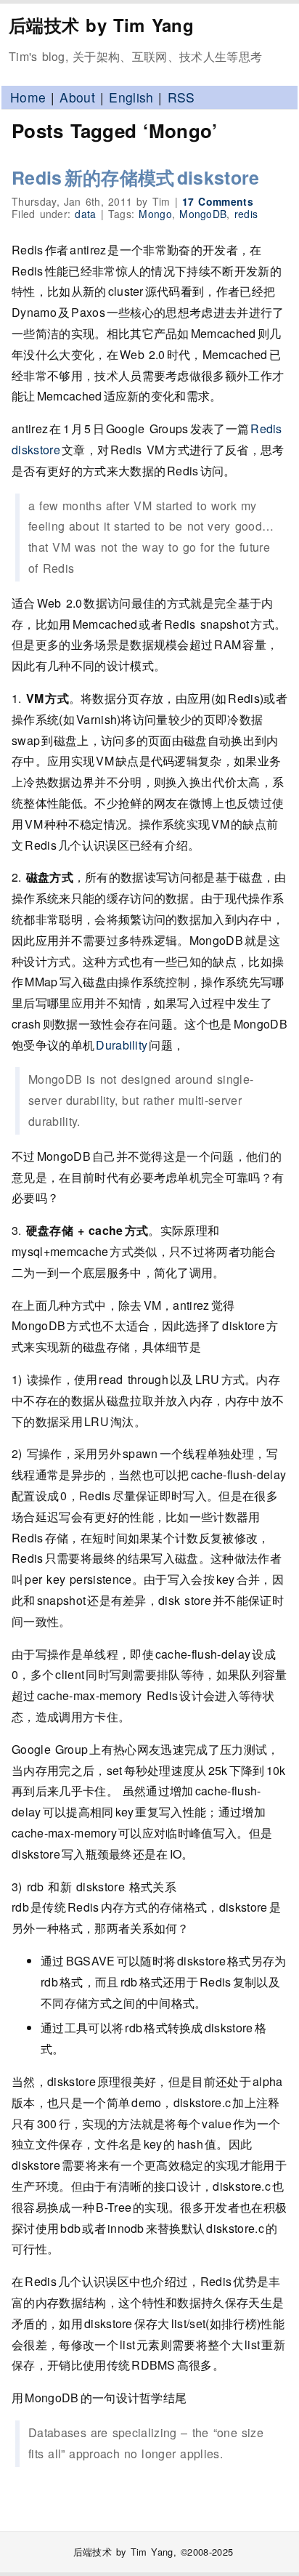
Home (28, 97)
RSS (181, 97)
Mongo (155, 214)
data (85, 214)
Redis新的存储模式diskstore (136, 177)
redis (246, 214)
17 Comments (218, 201)
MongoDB (203, 214)
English (131, 97)
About (77, 97)
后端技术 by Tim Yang (101, 25)
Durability (122, 1045)
